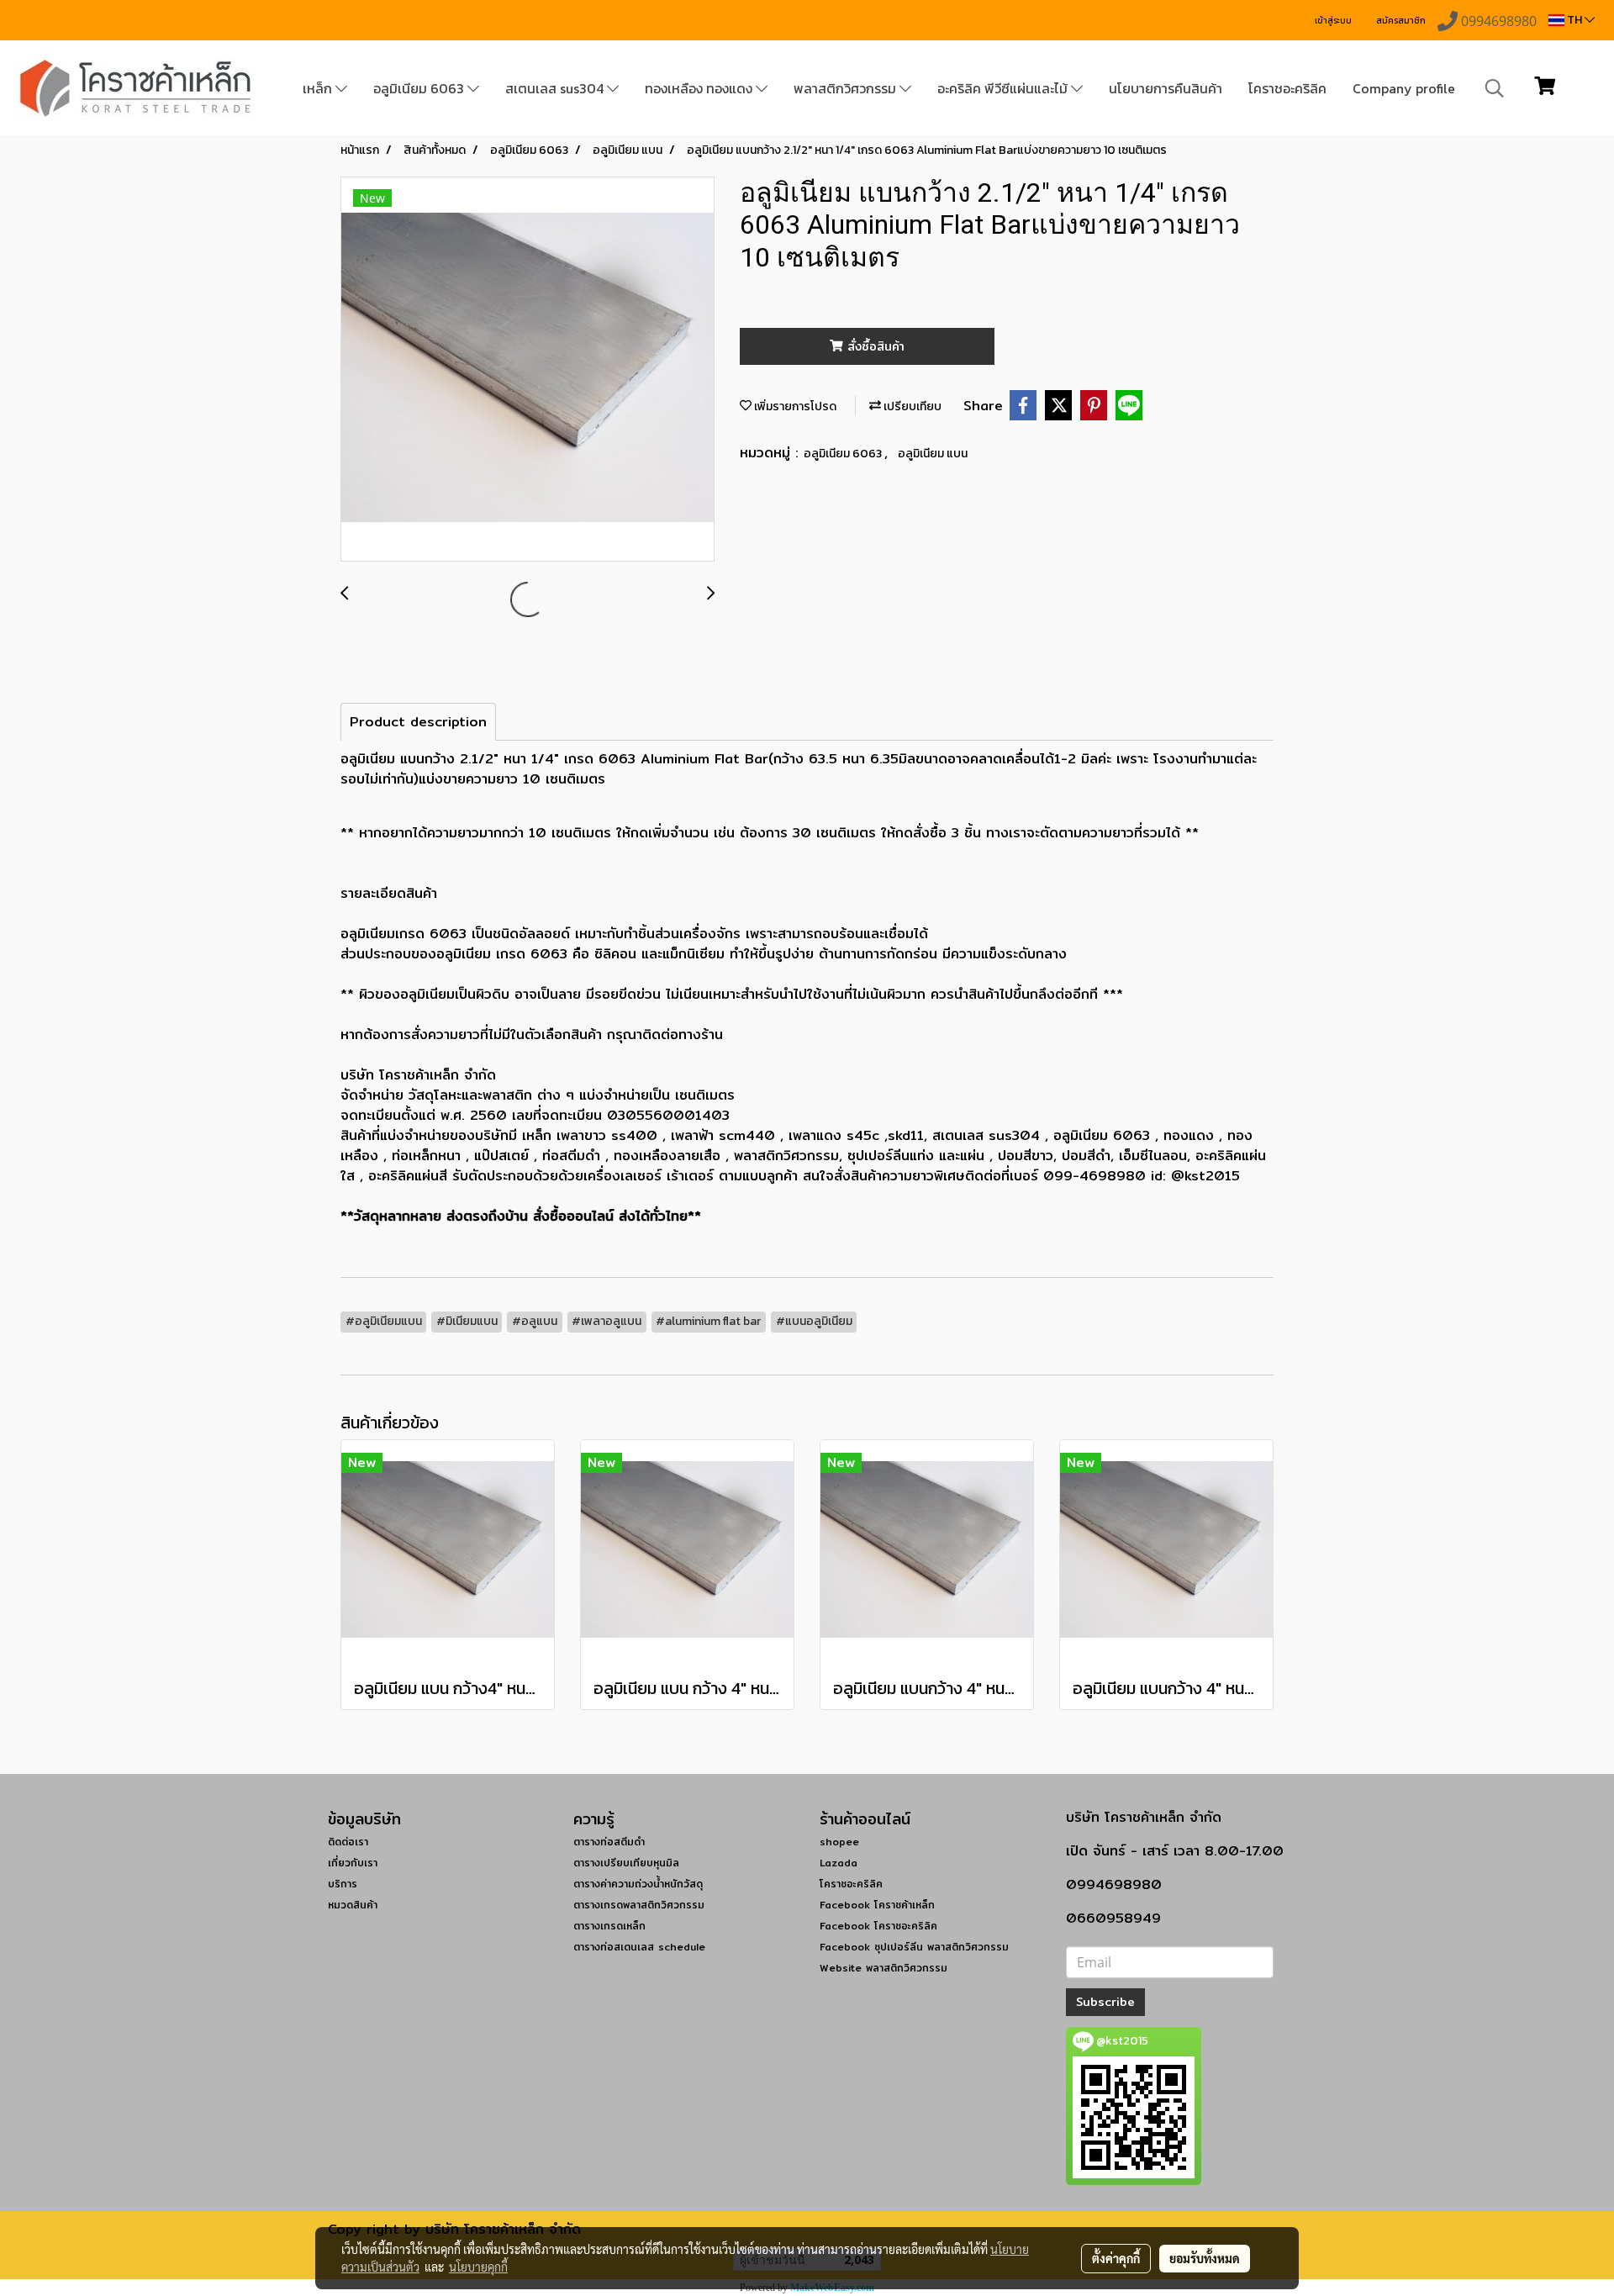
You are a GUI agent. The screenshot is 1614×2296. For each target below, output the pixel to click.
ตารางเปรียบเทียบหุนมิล (626, 1863)
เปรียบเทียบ (911, 406)
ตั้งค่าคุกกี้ (1116, 2258)
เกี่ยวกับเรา (353, 1863)
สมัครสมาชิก (1401, 21)
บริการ (343, 1884)
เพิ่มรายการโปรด (794, 406)
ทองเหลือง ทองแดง (700, 88)
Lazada (839, 1863)
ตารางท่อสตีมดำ (609, 1842)
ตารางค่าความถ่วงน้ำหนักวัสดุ (638, 1884)
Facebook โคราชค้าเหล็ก (877, 1905)
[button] (1495, 88)
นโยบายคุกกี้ (478, 2267)
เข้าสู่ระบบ (1333, 21)
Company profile (1404, 88)
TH (1574, 20)
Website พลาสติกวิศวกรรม (883, 1968)
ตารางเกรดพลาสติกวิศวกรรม (639, 1905)
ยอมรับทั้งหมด (1205, 2258)
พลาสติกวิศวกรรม (847, 88)
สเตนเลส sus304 (556, 88)
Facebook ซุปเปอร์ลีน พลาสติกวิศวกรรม (914, 1947)
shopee (839, 1842)
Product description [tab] (418, 722)
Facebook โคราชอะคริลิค (878, 1926)
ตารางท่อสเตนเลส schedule (639, 1947)
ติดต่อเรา (348, 1842)
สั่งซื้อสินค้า (874, 346)
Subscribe (1105, 2002)
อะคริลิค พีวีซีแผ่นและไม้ (1004, 88)
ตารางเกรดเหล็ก (609, 1926)
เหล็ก (319, 88)
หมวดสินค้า (353, 1905)
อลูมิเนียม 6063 (420, 88)
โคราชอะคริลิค (1287, 88)
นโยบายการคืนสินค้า (1166, 88)
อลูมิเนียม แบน (933, 454)
